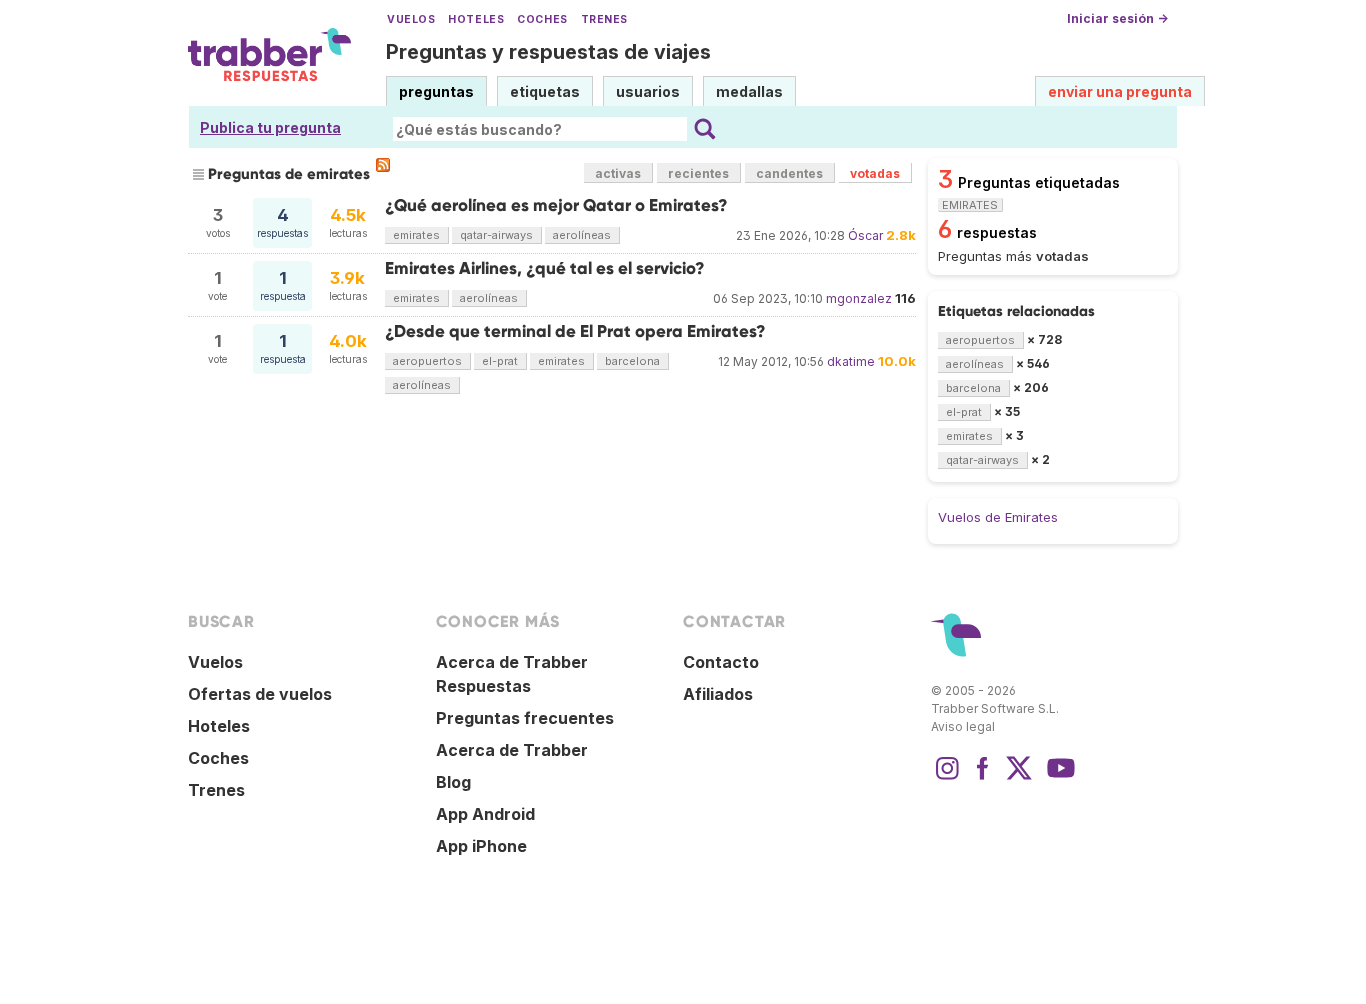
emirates (416, 235)
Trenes (604, 19)
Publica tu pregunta (270, 127)
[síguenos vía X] (1019, 778)
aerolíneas (582, 235)
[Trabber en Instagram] (947, 778)
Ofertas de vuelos (260, 694)
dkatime (851, 361)
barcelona (632, 361)
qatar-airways (496, 235)
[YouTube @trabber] (1058, 778)
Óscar (865, 235)
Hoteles (476, 19)
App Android (485, 814)
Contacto (721, 662)
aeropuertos (427, 361)
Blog (453, 782)
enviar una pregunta (1120, 91)
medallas (749, 91)
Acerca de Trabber (512, 750)
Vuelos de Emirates (998, 517)
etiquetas (545, 91)
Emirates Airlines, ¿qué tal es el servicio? (545, 268)
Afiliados (718, 694)
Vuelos (411, 19)
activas (618, 173)
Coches (542, 19)
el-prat (500, 361)
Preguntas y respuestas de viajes (548, 52)
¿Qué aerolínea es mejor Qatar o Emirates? (556, 205)
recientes (698, 173)
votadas (875, 173)
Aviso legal (963, 726)
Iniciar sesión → (1117, 18)
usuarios (648, 91)
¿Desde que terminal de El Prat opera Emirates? (575, 331)
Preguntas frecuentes (525, 718)
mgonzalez (859, 298)
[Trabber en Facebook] (983, 778)
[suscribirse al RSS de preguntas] (383, 165)
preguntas (436, 91)
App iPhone (481, 846)
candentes (789, 173)
